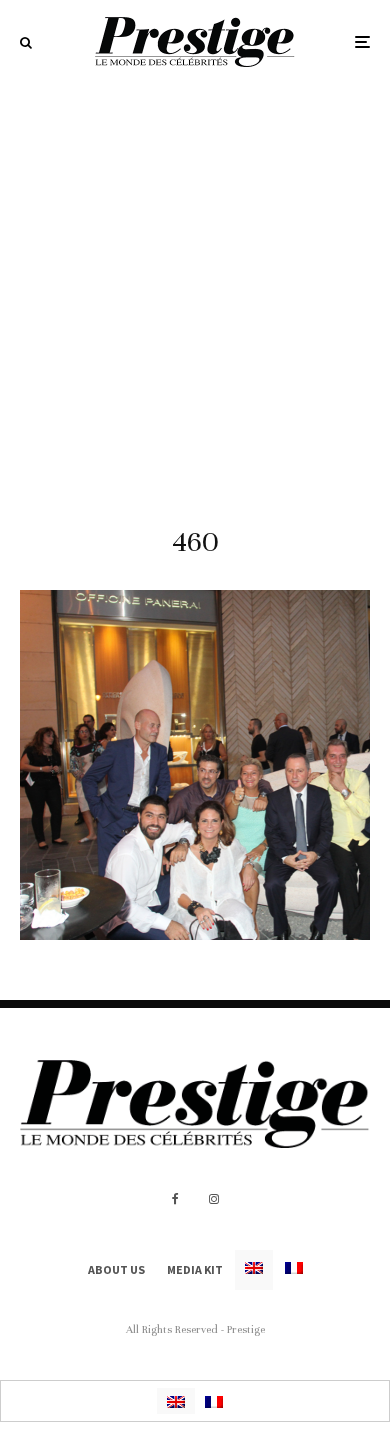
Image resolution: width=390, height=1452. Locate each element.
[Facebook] (175, 1199)
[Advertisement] (195, 289)
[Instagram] (214, 1199)
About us (116, 1269)
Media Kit (195, 1269)
